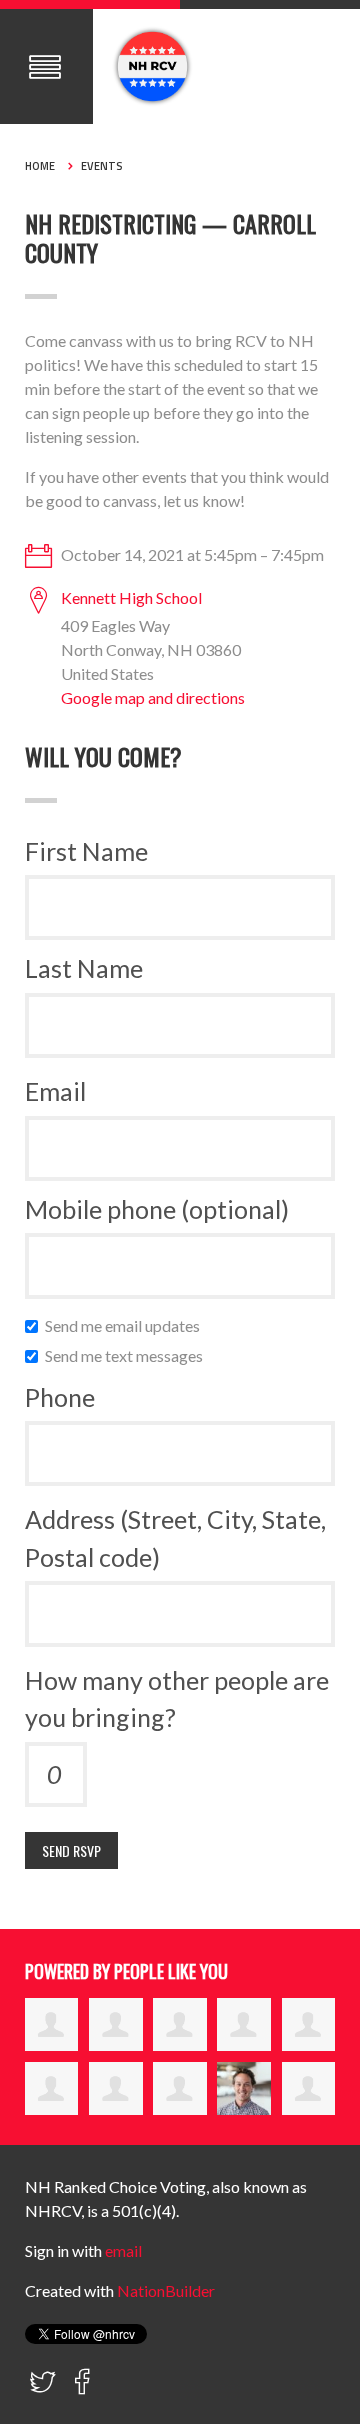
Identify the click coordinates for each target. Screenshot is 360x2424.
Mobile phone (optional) (157, 1209)
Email (55, 1091)
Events (102, 166)
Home (40, 166)
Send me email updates (127, 1325)
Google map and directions (153, 697)
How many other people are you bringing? (177, 1699)
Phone (60, 1397)
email (123, 2250)
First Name (86, 851)
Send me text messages (128, 1355)
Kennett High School (131, 597)
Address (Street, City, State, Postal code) (175, 1538)
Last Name (84, 968)
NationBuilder (166, 2290)
